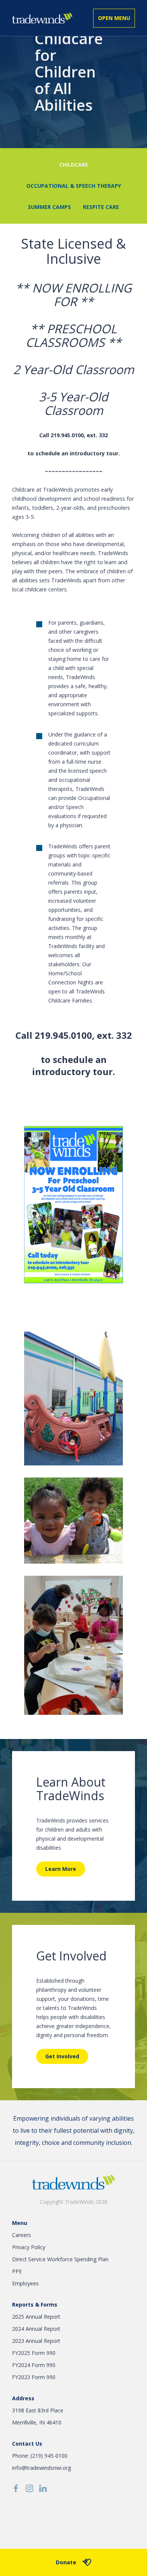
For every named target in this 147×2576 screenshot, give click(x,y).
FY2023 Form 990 (34, 2377)
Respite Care (101, 207)
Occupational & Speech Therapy (74, 186)
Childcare (74, 165)
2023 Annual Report (36, 2341)
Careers (21, 2235)
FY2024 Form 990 (34, 2365)
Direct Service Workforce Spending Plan (60, 2259)
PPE (17, 2271)
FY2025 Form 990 (34, 2353)
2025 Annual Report (36, 2317)
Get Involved (62, 2056)
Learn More (61, 1869)
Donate (66, 2562)
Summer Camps (49, 207)
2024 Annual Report (36, 2329)
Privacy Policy (29, 2247)
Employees (25, 2283)
